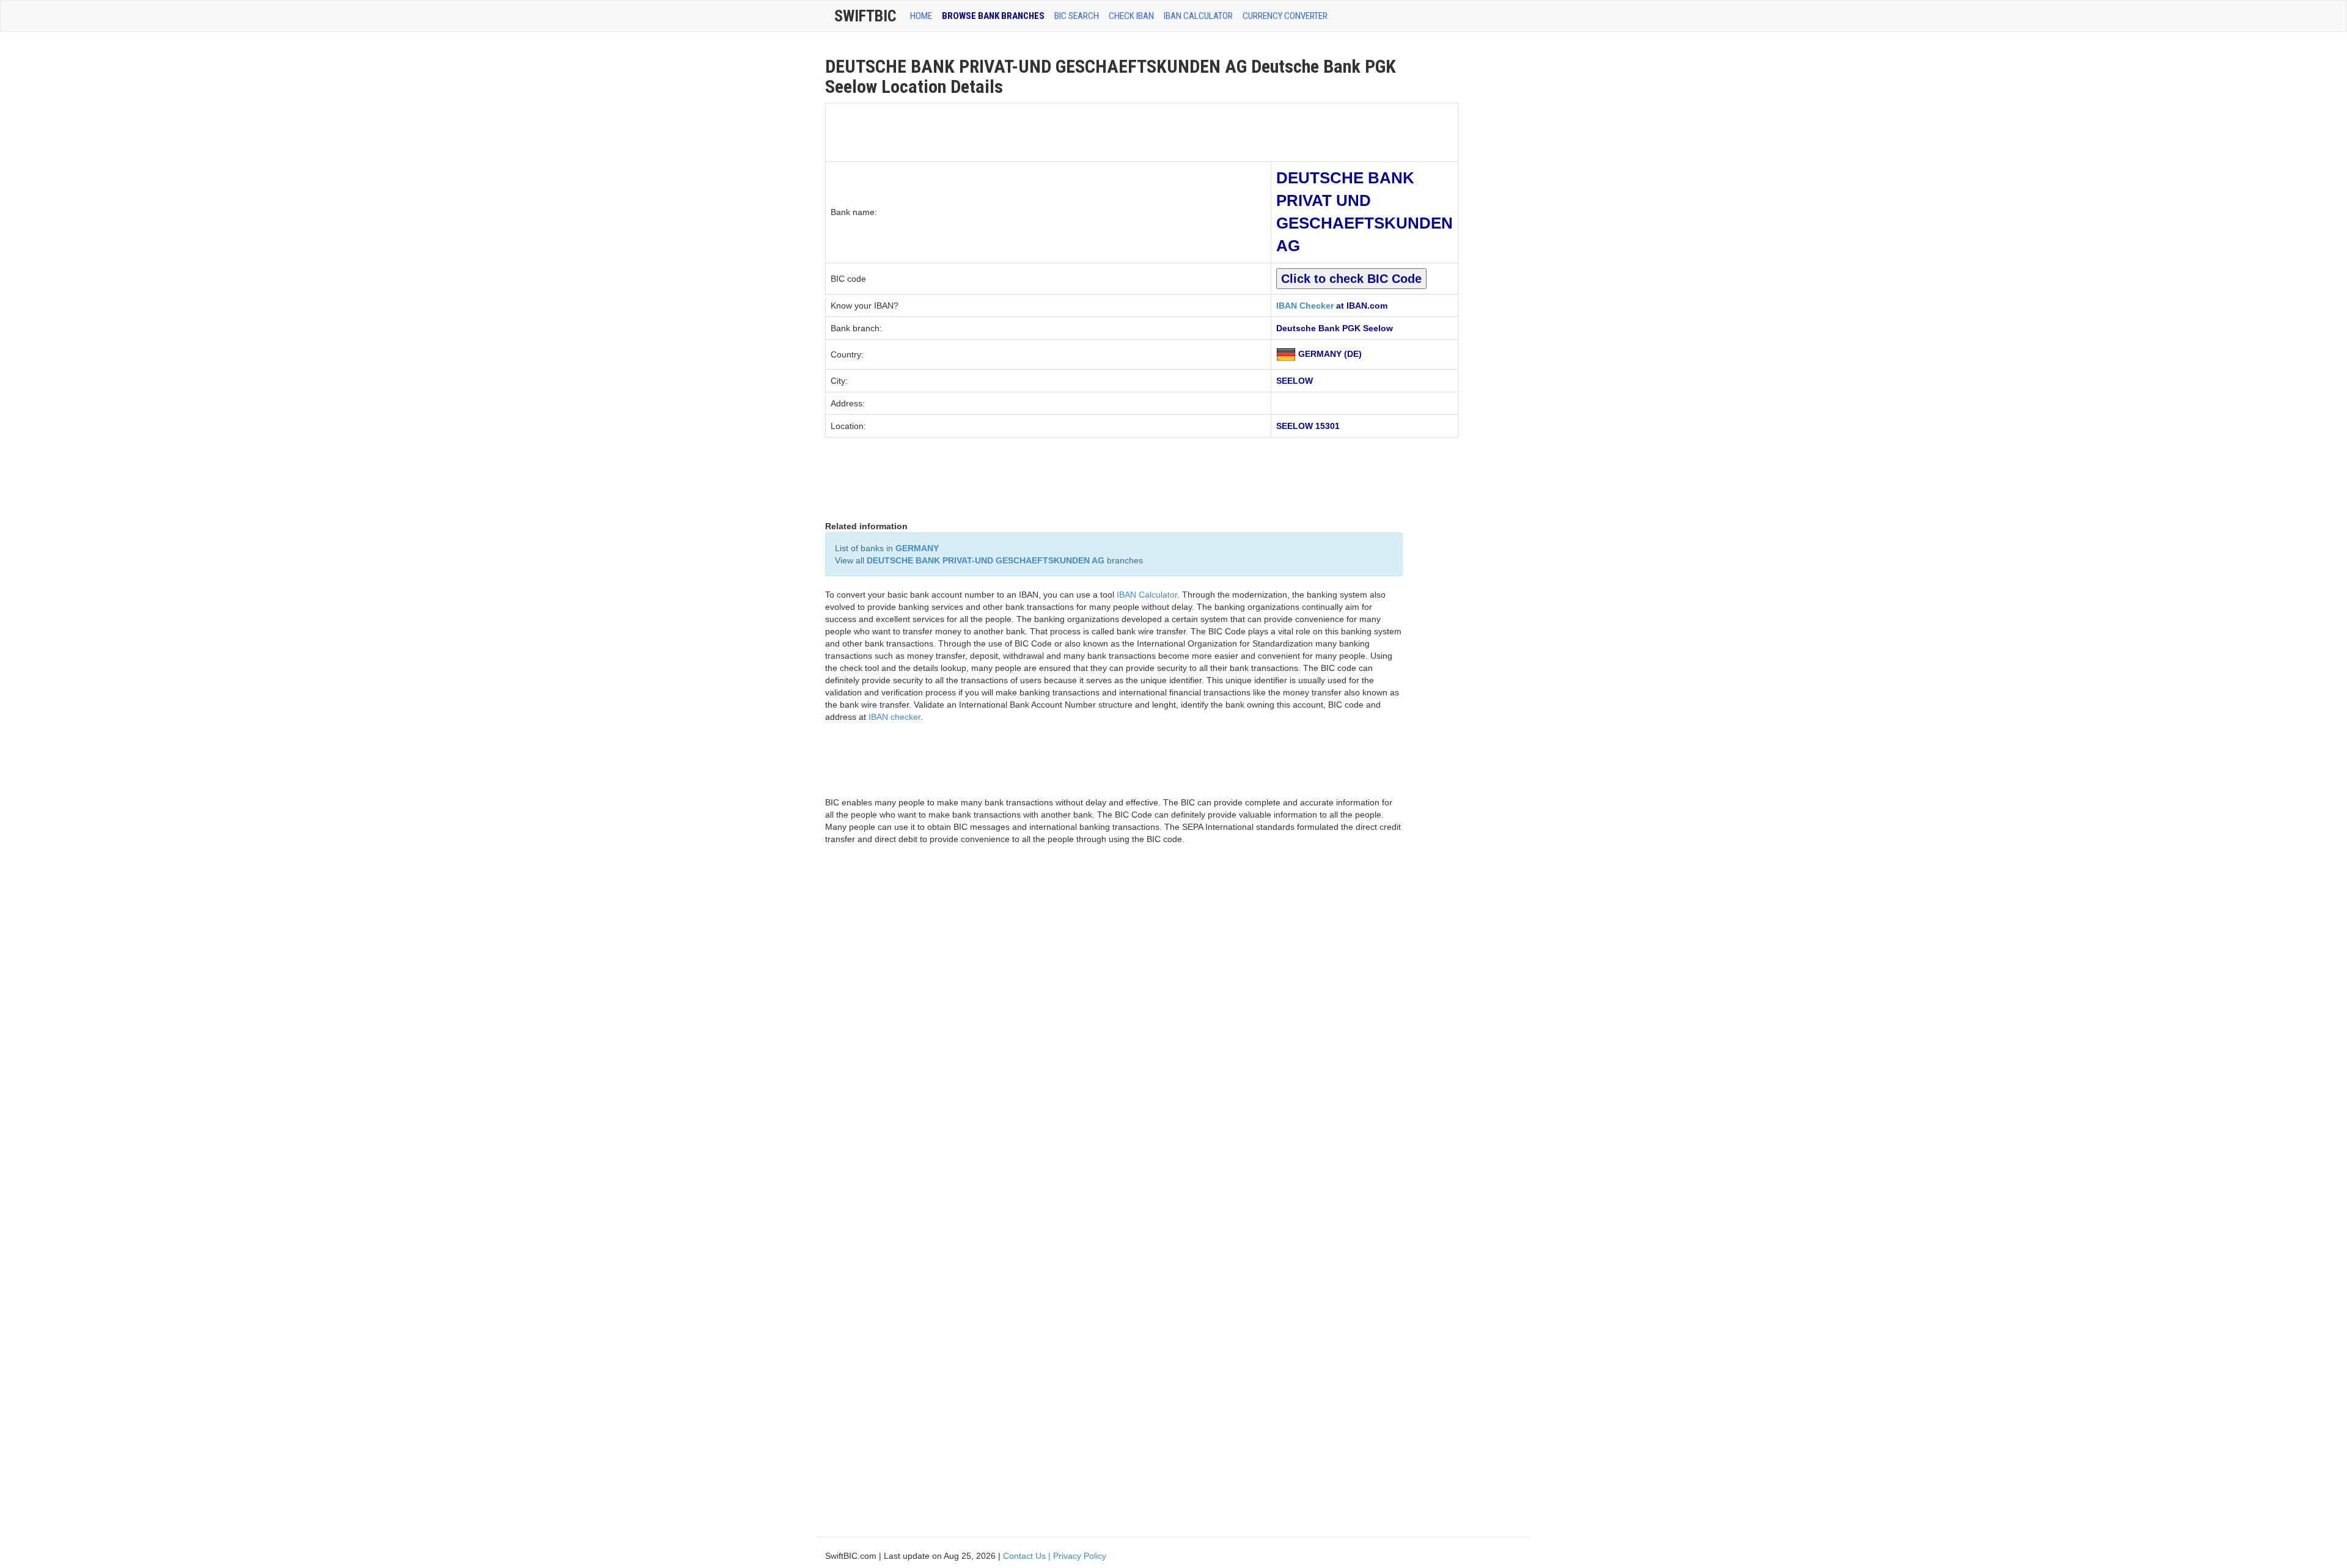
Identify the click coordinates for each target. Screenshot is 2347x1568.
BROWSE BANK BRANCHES (993, 16)
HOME (921, 16)
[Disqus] (1114, 1028)
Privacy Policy (1080, 1556)
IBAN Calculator (1198, 16)
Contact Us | (1028, 1556)
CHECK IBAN (1131, 16)
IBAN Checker (1305, 306)
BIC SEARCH (1077, 16)
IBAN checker (894, 717)
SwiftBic (865, 16)
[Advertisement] (1048, 131)
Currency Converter (1285, 16)
